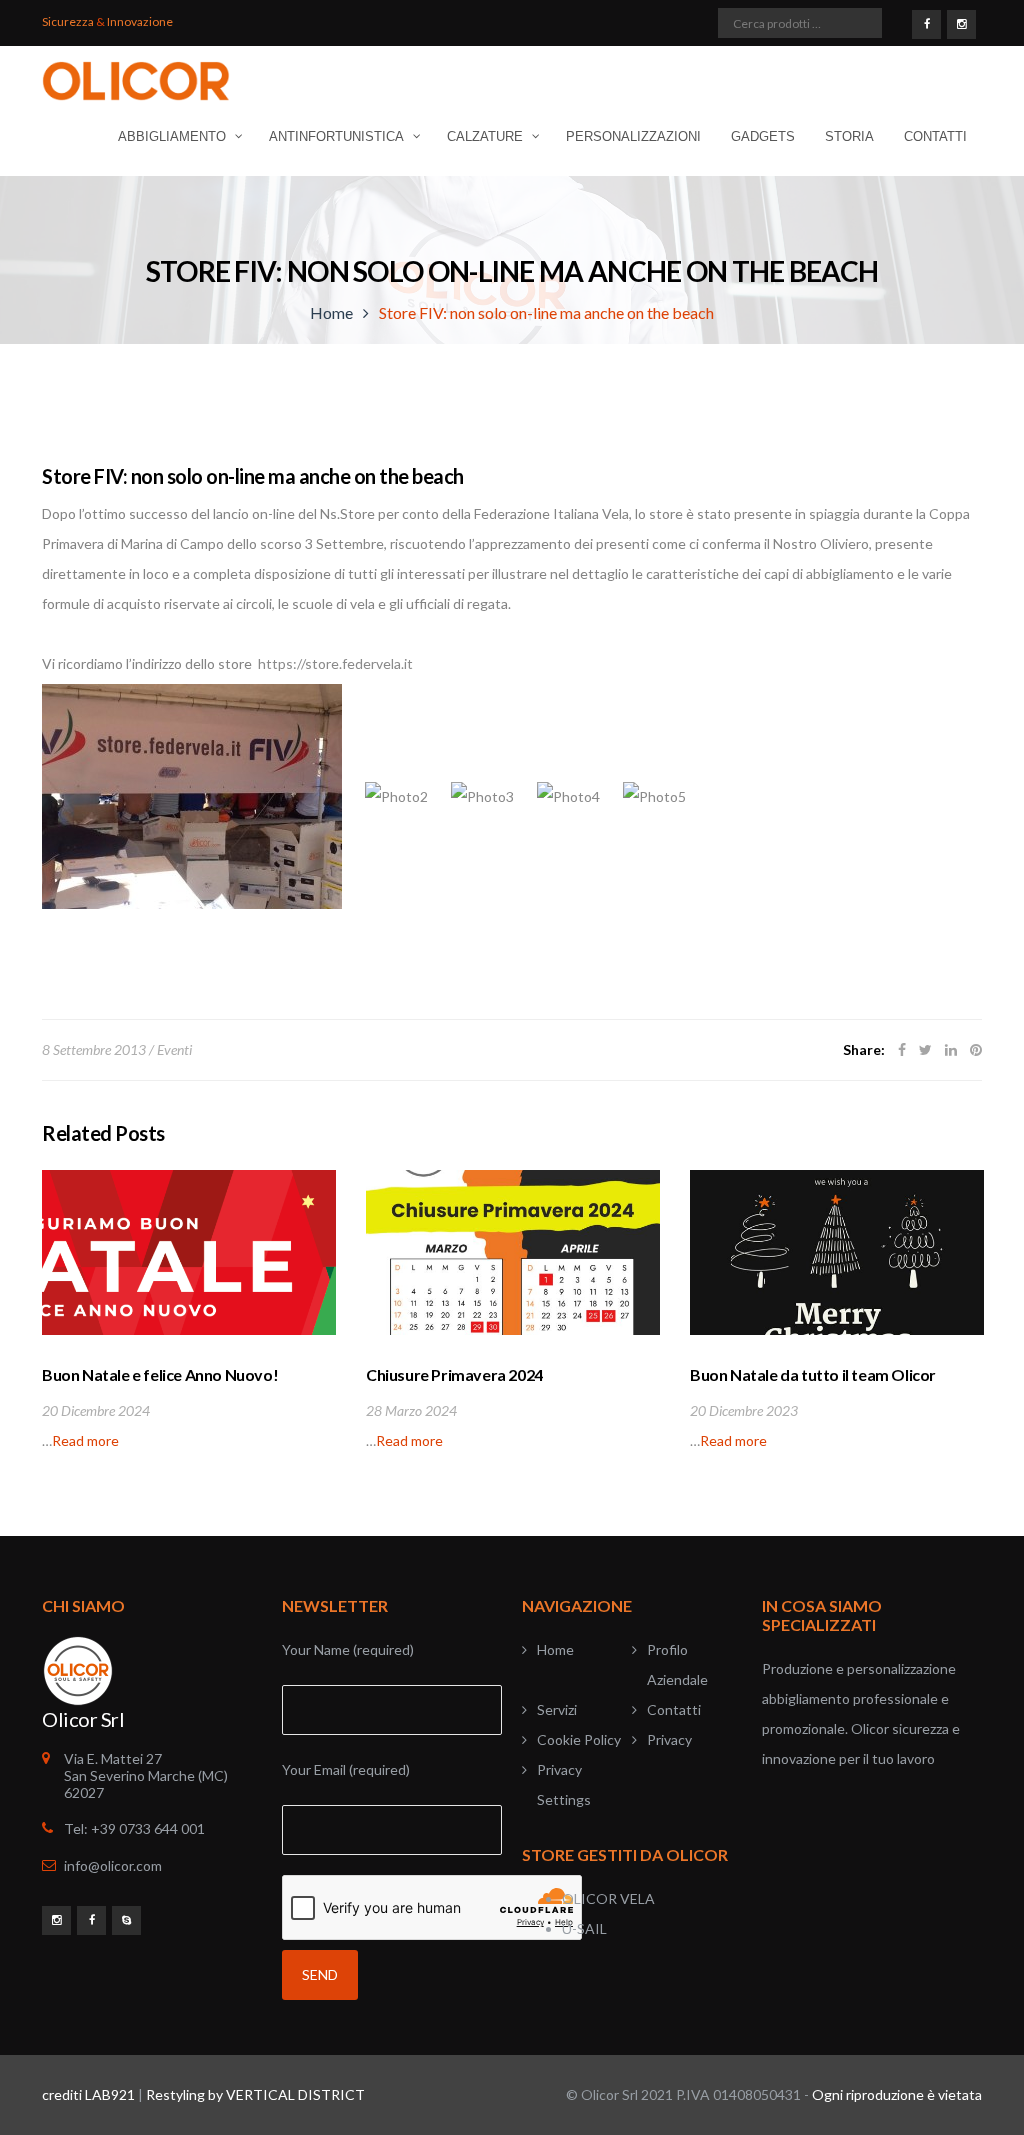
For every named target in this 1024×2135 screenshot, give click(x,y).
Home (331, 312)
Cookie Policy (579, 1739)
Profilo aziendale (677, 1664)
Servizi (557, 1709)
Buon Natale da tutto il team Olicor (813, 1374)
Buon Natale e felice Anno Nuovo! (160, 1374)
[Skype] (126, 1919)
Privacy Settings (564, 1784)
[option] (189, 1313)
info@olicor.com (113, 1865)
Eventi (174, 1049)
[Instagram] (961, 23)
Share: (864, 1049)
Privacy (669, 1739)
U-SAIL (584, 1928)
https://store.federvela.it (335, 663)
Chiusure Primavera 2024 (454, 1374)
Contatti (674, 1709)
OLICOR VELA (608, 1898)
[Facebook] (926, 23)
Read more (85, 1440)
